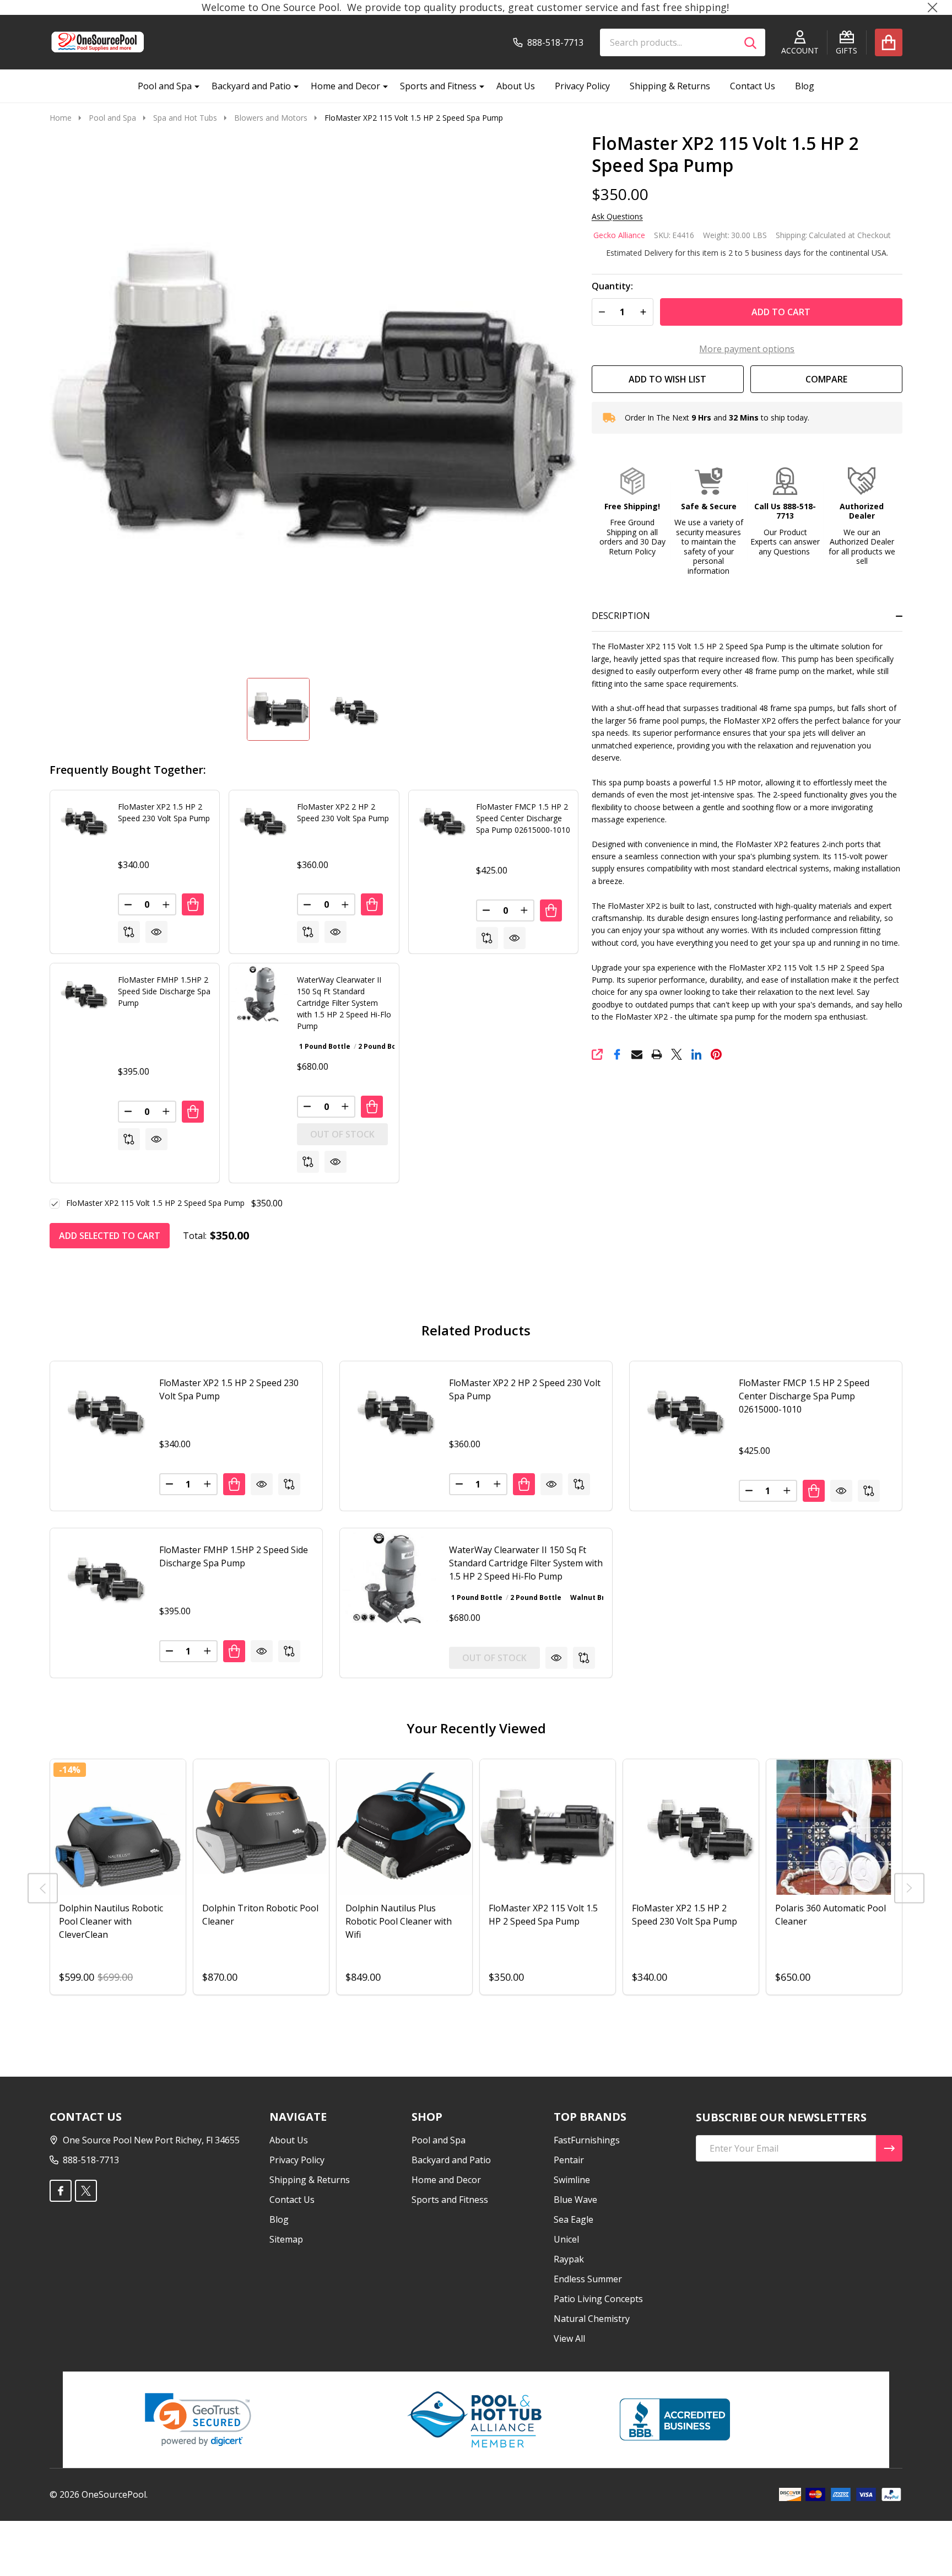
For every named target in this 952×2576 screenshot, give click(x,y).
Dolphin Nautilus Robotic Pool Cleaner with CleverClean (111, 1921)
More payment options (747, 349)
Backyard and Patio (251, 86)
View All (569, 2338)
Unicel (566, 2239)
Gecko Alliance (619, 235)
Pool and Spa (165, 86)
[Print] (657, 1054)
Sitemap (286, 2239)
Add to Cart (781, 312)
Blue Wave (575, 2200)
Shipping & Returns (670, 86)
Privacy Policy (582, 86)
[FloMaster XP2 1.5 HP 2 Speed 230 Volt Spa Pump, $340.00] (99, 1410)
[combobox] (683, 42)
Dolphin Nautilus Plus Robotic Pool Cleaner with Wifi (399, 1921)
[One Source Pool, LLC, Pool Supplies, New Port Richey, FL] (675, 2419)
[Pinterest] (716, 1054)
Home (61, 118)
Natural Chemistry (592, 2319)
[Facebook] (617, 1054)
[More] (193, 86)
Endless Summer (588, 2279)
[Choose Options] (372, 1107)
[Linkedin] (696, 1054)
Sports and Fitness (438, 86)
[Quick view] (156, 932)
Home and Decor (345, 86)
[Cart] (889, 42)
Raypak (569, 2259)
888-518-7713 (91, 2160)
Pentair (569, 2160)
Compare (826, 379)
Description (621, 616)
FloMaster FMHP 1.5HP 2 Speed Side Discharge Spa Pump (164, 991)
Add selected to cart (110, 1236)
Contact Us (753, 86)
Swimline (572, 2180)
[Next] (909, 1888)
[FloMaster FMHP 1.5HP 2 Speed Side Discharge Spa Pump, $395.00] (99, 1577)
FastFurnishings (587, 2140)
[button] (632, 512)
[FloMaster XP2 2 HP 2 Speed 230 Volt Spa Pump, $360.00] (389, 1410)
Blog (805, 86)
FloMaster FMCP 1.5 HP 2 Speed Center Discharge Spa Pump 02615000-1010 (523, 818)
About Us (516, 86)
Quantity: (612, 286)
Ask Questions (617, 217)
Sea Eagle (574, 2219)
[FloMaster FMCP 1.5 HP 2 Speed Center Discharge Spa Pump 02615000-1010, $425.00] (679, 1410)
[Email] (637, 1054)
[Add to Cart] (193, 904)
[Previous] (43, 1888)
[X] (677, 1054)
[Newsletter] (889, 2148)
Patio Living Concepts (598, 2299)
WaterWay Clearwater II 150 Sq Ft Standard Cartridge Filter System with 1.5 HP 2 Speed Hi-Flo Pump (344, 1003)
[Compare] (129, 932)
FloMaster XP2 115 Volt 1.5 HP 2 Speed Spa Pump (155, 1203)
